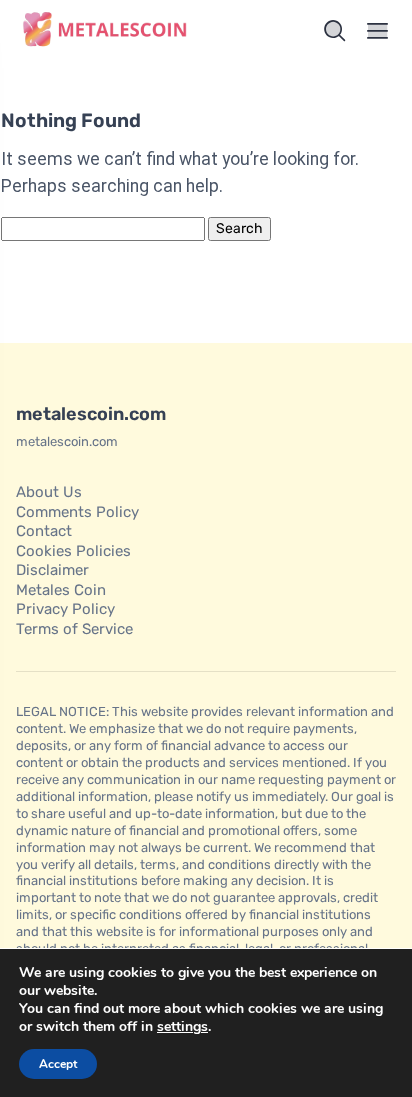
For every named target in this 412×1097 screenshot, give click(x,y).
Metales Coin (61, 590)
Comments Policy (77, 512)
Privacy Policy (65, 609)
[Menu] (378, 31)
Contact (44, 531)
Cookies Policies (73, 551)
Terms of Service (74, 629)
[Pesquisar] (335, 31)
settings (182, 1027)
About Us (49, 492)
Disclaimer (52, 570)
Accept (58, 1064)
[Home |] (107, 31)
